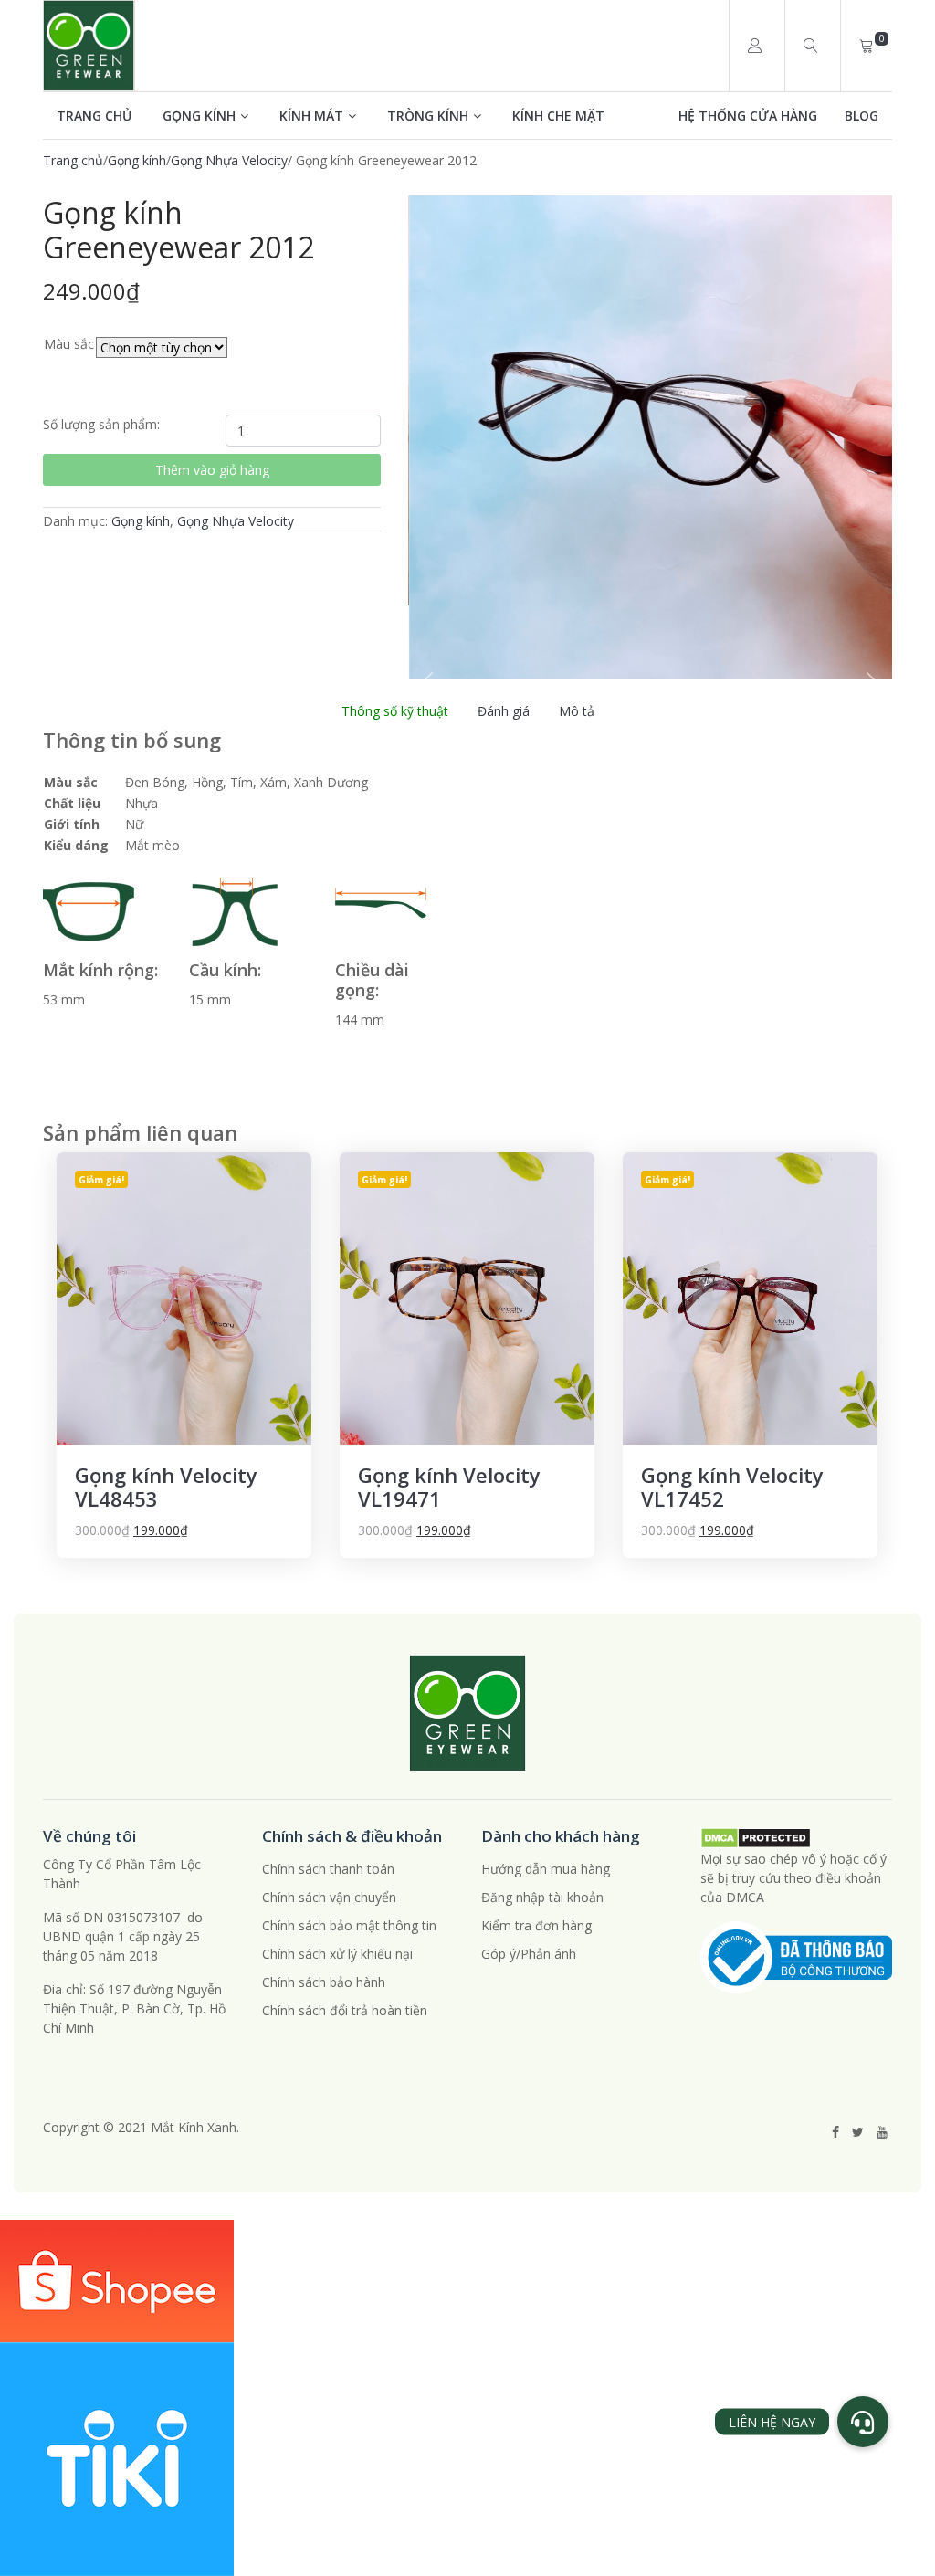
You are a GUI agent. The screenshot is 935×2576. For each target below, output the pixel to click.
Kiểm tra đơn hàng (536, 1925)
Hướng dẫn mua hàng (546, 1869)
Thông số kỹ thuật (395, 711)
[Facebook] (835, 2132)
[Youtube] (882, 2132)
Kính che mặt (558, 116)
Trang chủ (94, 116)
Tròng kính (428, 116)
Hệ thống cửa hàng (748, 116)
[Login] (755, 46)
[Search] (810, 46)
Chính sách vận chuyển (329, 1897)
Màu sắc (69, 344)
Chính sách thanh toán (328, 1869)
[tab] (395, 711)
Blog (861, 116)
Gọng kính (199, 116)
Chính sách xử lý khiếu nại (337, 1954)
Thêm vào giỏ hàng (212, 470)
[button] (863, 2422)
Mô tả (577, 711)
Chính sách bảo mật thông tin (349, 1925)
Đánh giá (504, 711)
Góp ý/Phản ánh (529, 1954)
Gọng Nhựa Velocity (229, 160)
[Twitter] (858, 2132)
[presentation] (426, 683)
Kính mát (311, 116)
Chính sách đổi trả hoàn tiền (345, 2010)
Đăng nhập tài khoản (542, 1897)
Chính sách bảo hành (324, 1982)
